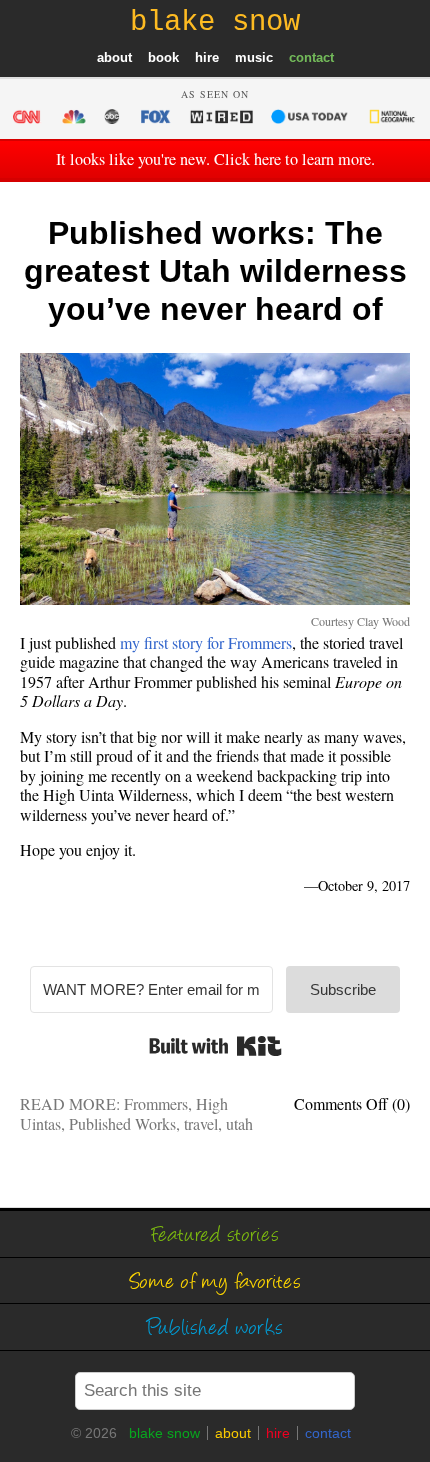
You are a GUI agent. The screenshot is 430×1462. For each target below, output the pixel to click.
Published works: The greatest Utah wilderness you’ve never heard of (215, 271)
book (163, 57)
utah (239, 1123)
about (114, 57)
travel (201, 1123)
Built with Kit (215, 1046)
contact (311, 57)
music (254, 57)
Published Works (122, 1123)
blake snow (164, 1433)
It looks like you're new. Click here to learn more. (215, 159)
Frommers (156, 1103)
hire (207, 57)
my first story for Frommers (206, 642)
